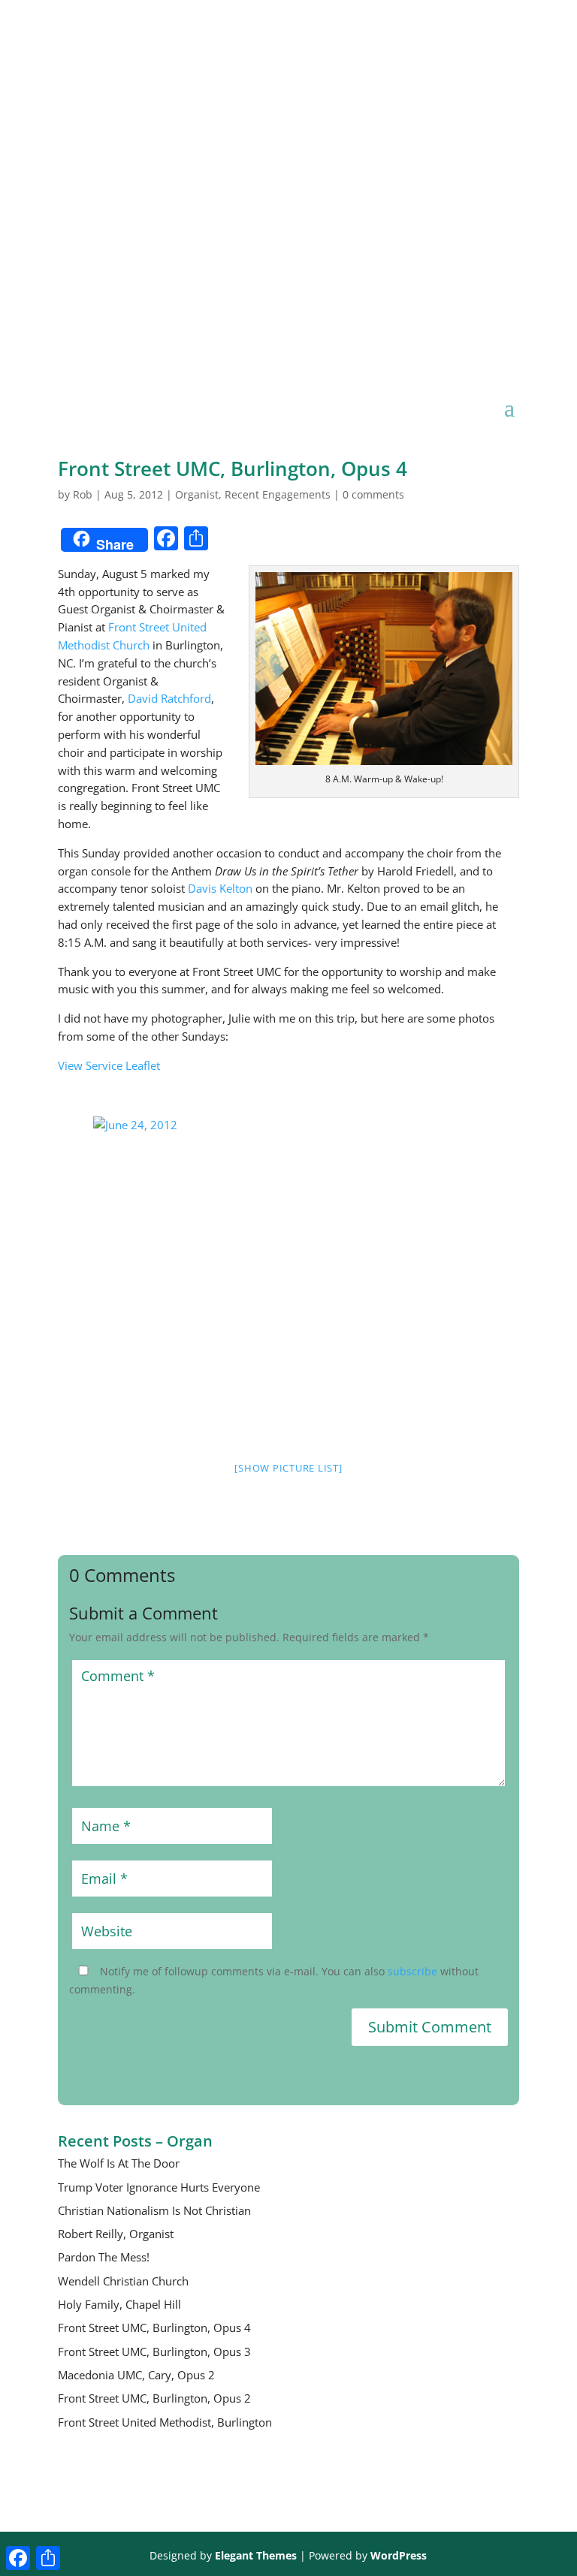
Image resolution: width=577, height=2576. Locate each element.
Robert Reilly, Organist (116, 2234)
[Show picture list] (288, 1468)
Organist (197, 494)
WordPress (399, 2555)
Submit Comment (430, 2027)
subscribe (412, 1971)
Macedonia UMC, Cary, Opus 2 (136, 2375)
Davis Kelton (220, 888)
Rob (83, 494)
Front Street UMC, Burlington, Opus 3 (154, 2352)
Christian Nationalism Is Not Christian (154, 2210)
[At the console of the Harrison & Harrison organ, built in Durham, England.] (288, 1125)
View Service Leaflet (109, 1065)
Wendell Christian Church (123, 2281)
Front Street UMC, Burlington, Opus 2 (154, 2398)
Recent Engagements (278, 494)
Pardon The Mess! (104, 2257)
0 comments (373, 494)
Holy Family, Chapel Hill (119, 2304)
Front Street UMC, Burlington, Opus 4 (154, 2327)
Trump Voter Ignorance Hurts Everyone (159, 2187)
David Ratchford (169, 698)
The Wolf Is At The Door (119, 2163)
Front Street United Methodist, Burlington (165, 2422)
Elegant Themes (256, 2555)
